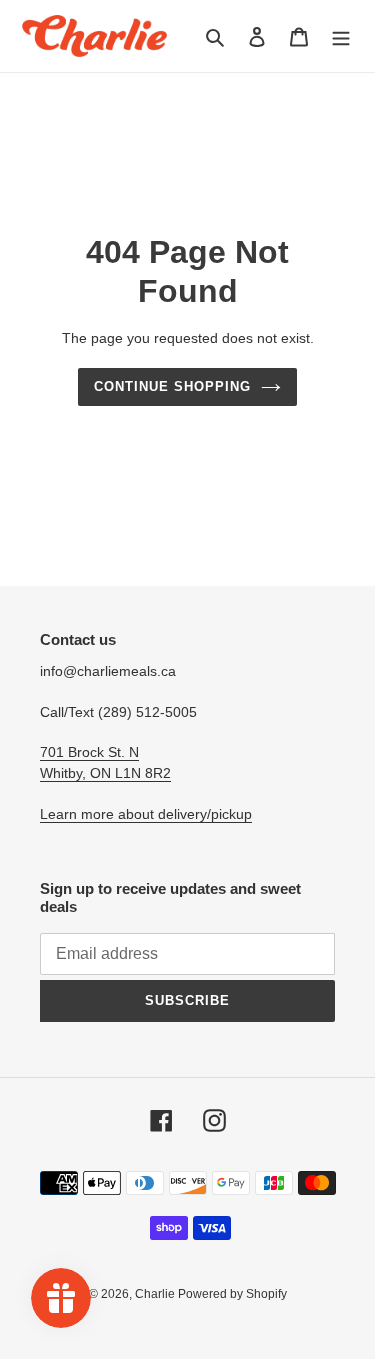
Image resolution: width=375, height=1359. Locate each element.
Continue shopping (173, 386)
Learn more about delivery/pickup (146, 814)
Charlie (156, 1294)
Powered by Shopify (232, 1294)
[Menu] (341, 36)
